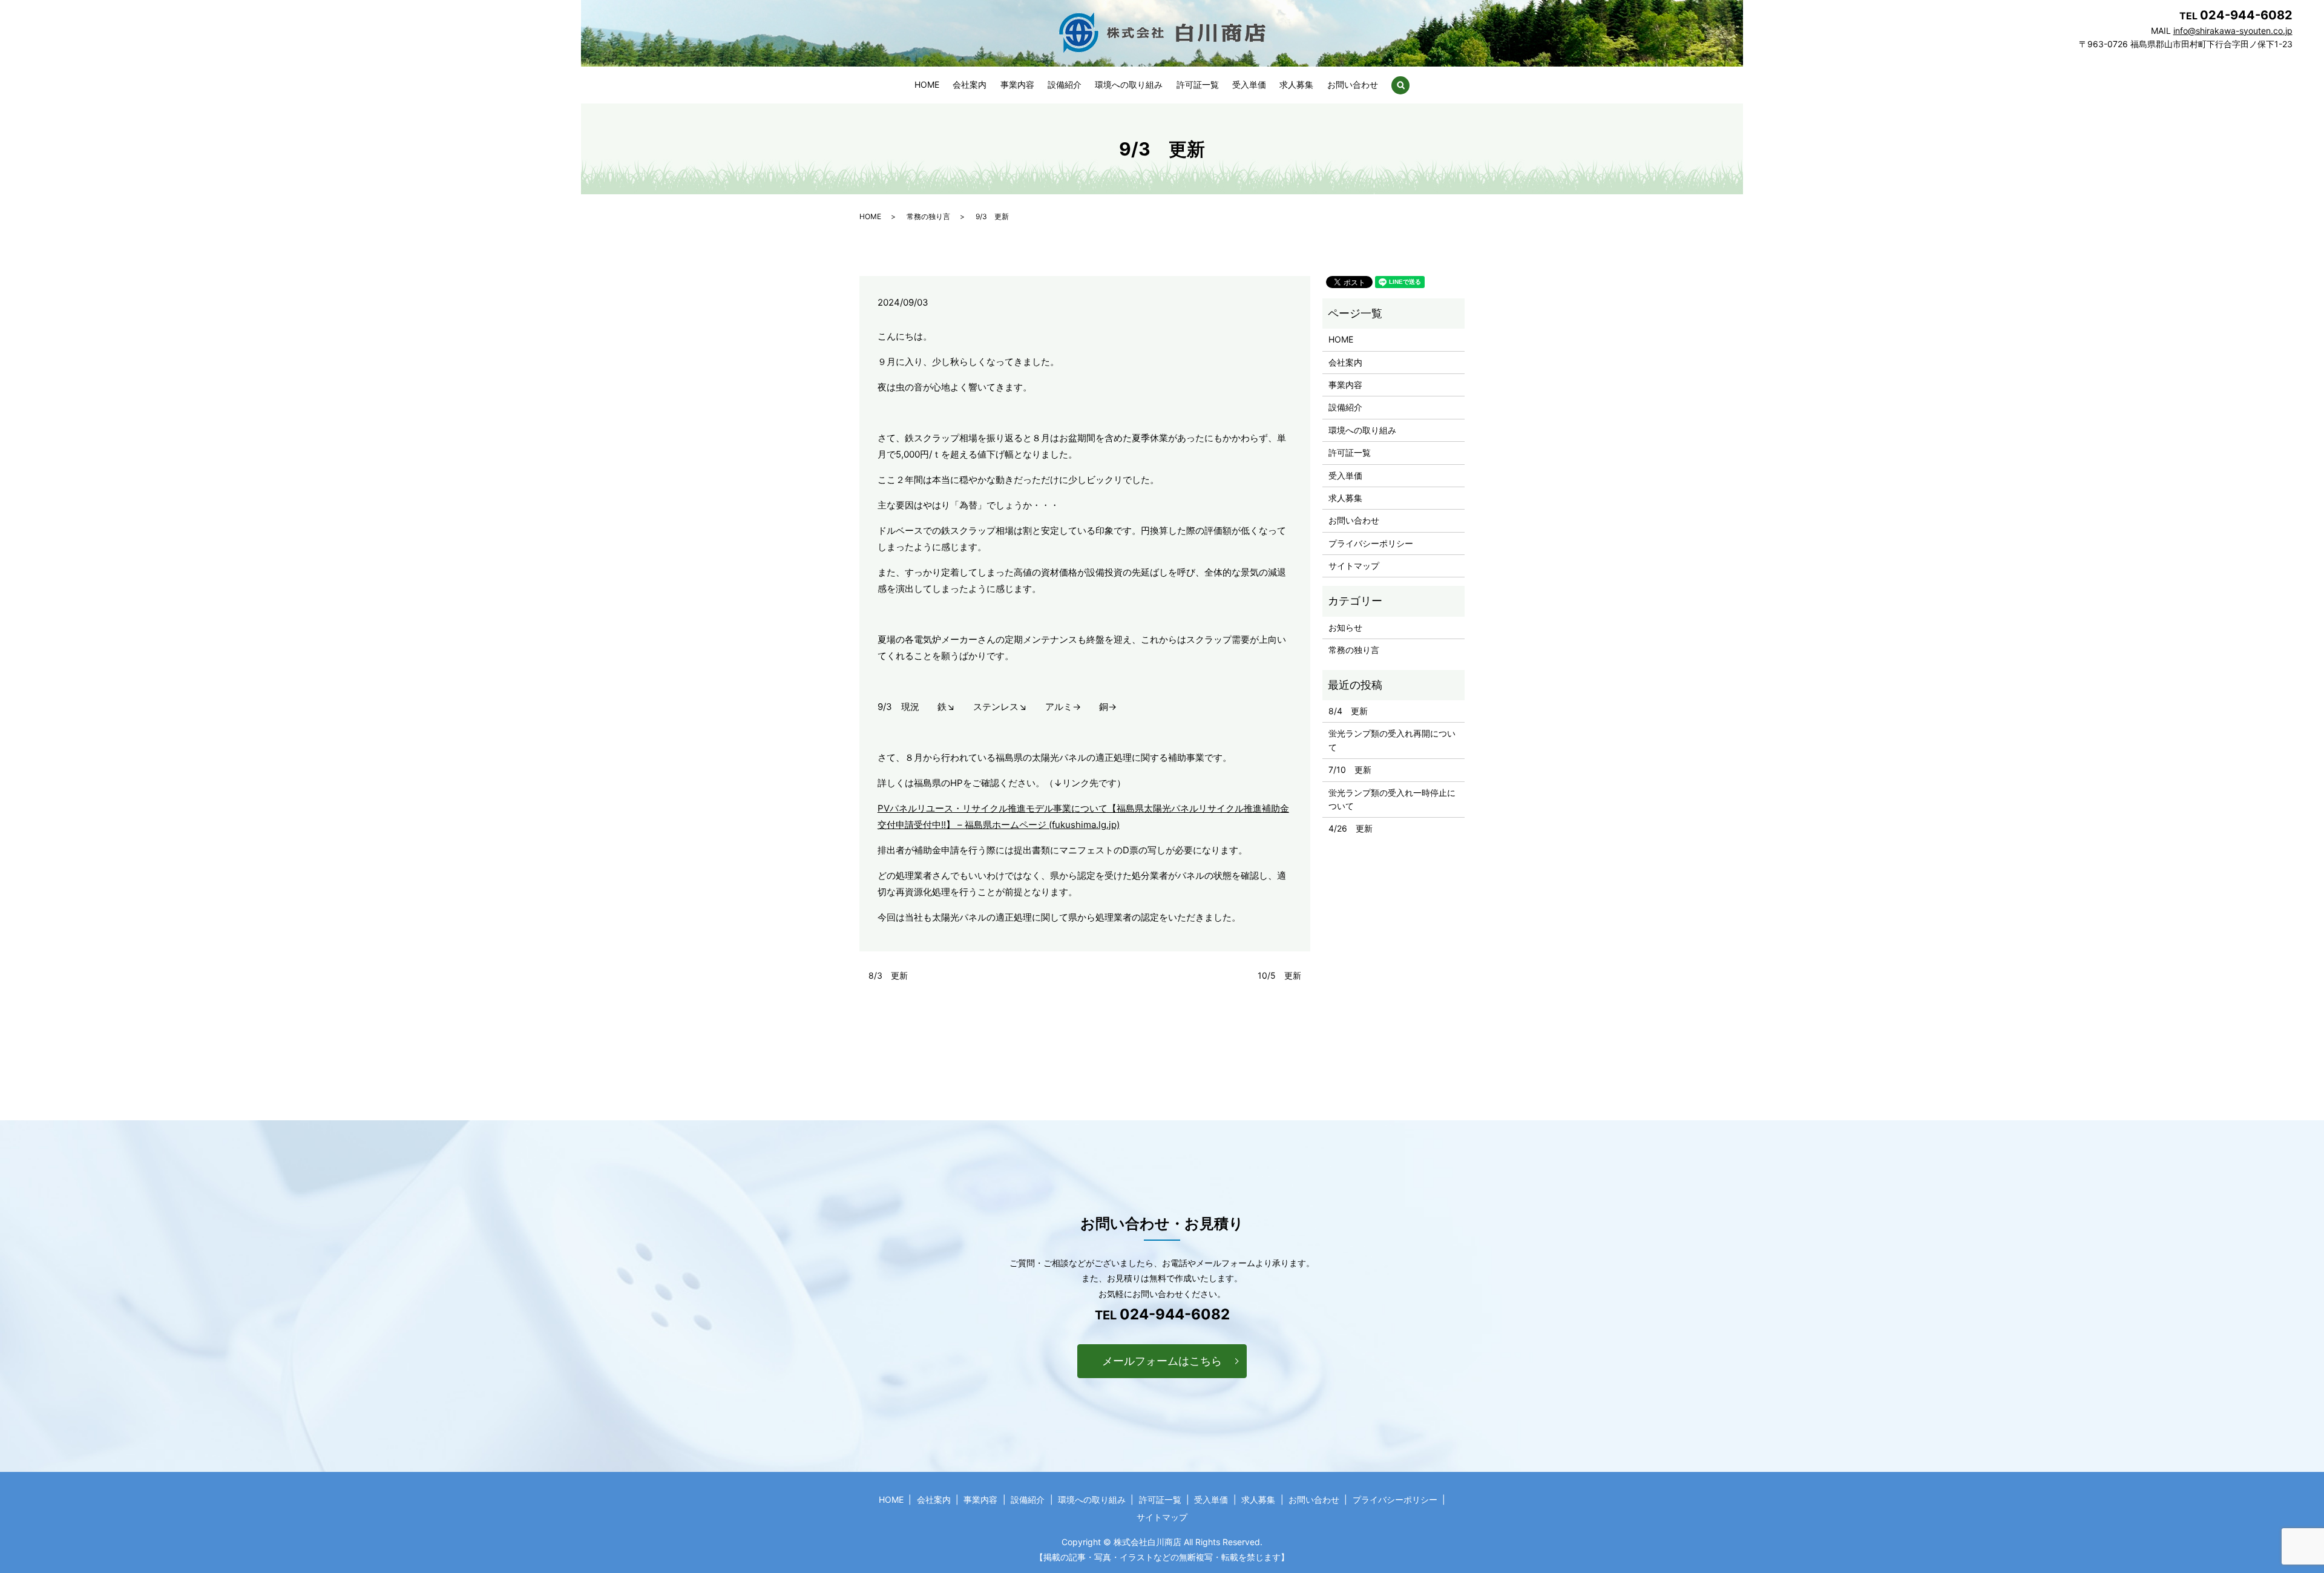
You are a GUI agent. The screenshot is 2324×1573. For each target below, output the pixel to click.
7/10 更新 (1350, 770)
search (1400, 85)
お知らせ (1345, 627)
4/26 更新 (1351, 828)
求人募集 (1296, 84)
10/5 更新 (1279, 975)
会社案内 (970, 84)
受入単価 (1249, 84)
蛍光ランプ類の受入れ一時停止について (1392, 799)
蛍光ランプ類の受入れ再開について (1392, 740)
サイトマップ (1354, 566)
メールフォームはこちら (1162, 1361)
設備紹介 (1065, 84)
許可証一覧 (1198, 84)
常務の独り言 (928, 216)
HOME (927, 84)
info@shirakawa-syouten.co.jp (2233, 31)
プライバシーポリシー (1371, 543)
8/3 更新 (888, 975)
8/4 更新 (1348, 711)
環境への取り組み (1129, 84)
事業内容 (1017, 84)
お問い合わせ (1353, 84)
